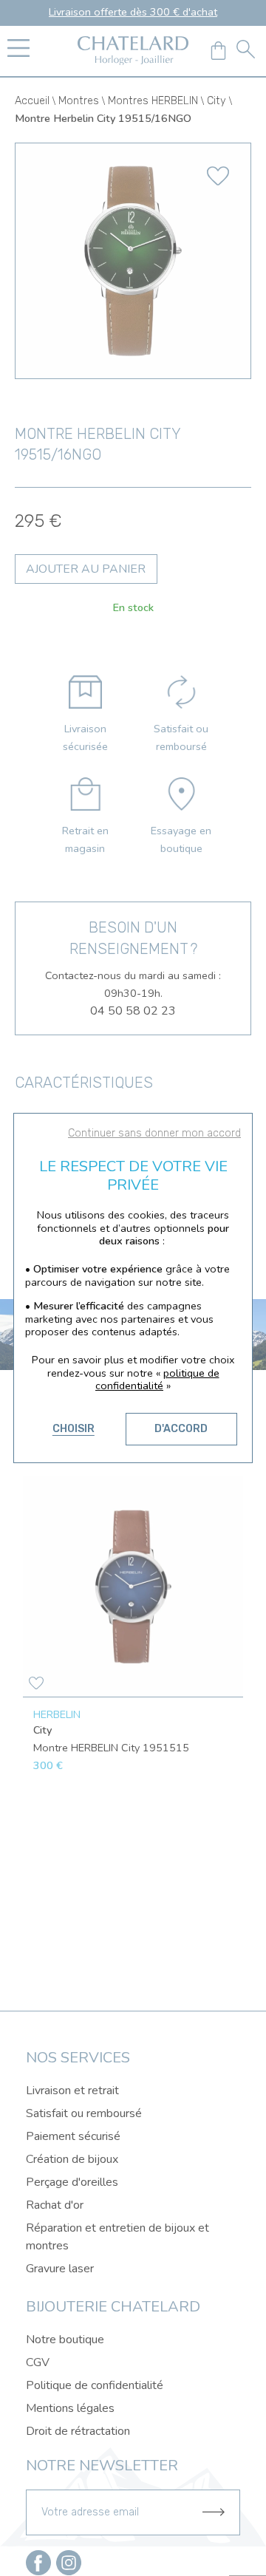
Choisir (74, 1429)
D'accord (181, 1429)
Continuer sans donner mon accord (154, 1133)
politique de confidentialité (157, 1380)
